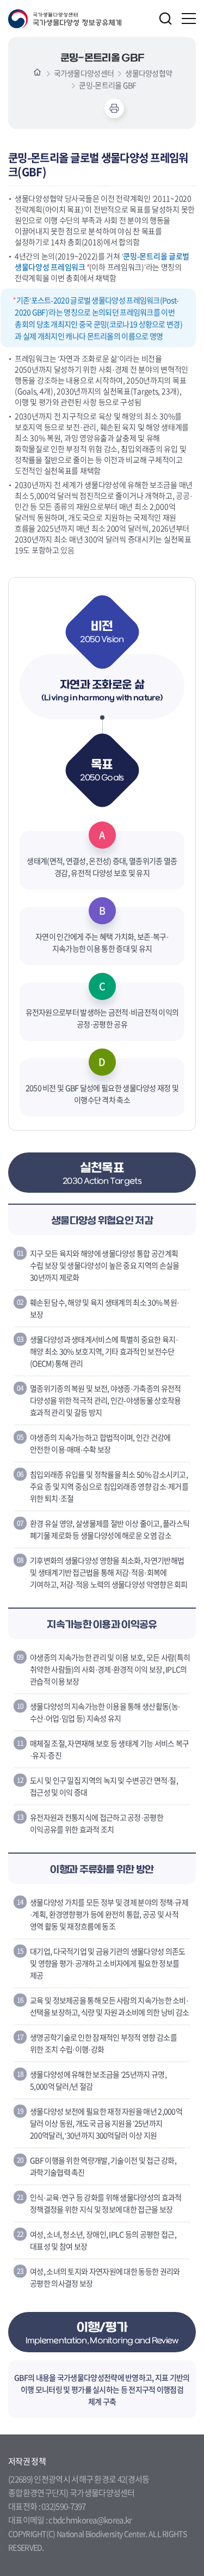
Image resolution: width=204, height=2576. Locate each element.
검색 (165, 19)
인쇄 (114, 108)
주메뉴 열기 (189, 19)
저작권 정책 (27, 2461)
